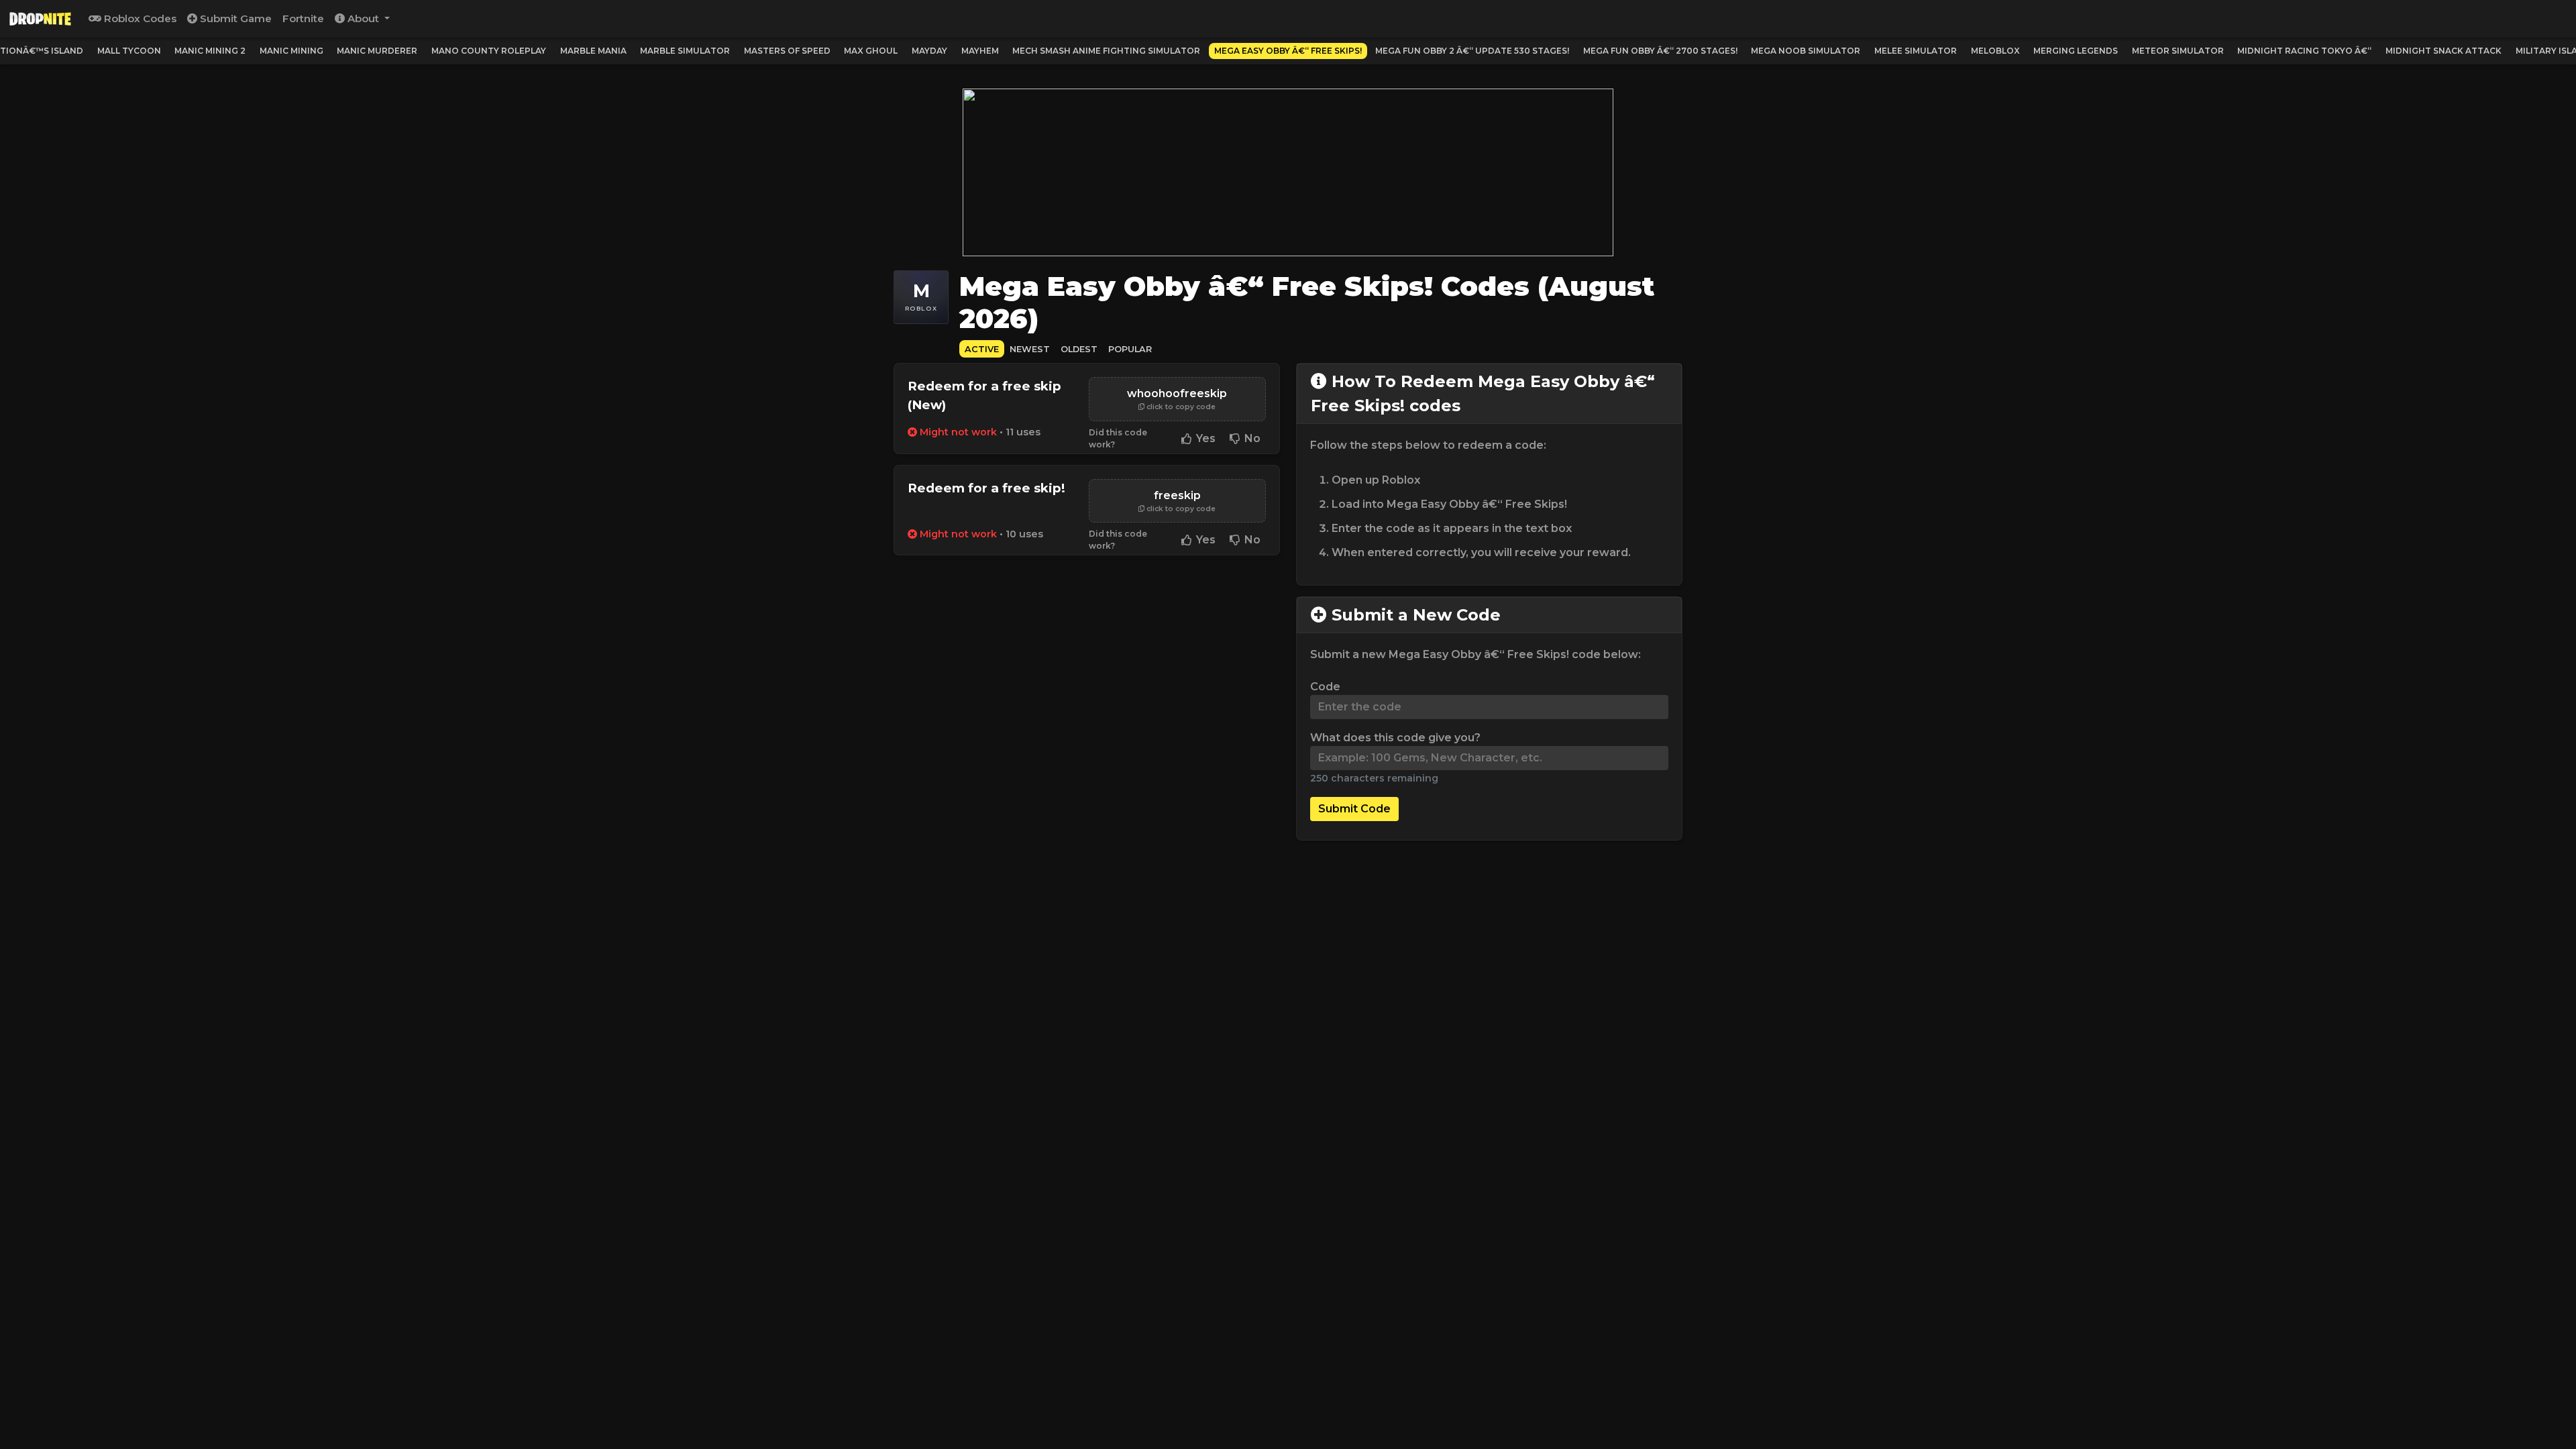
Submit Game (234, 18)
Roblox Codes (139, 18)
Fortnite (303, 18)
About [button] (363, 18)
